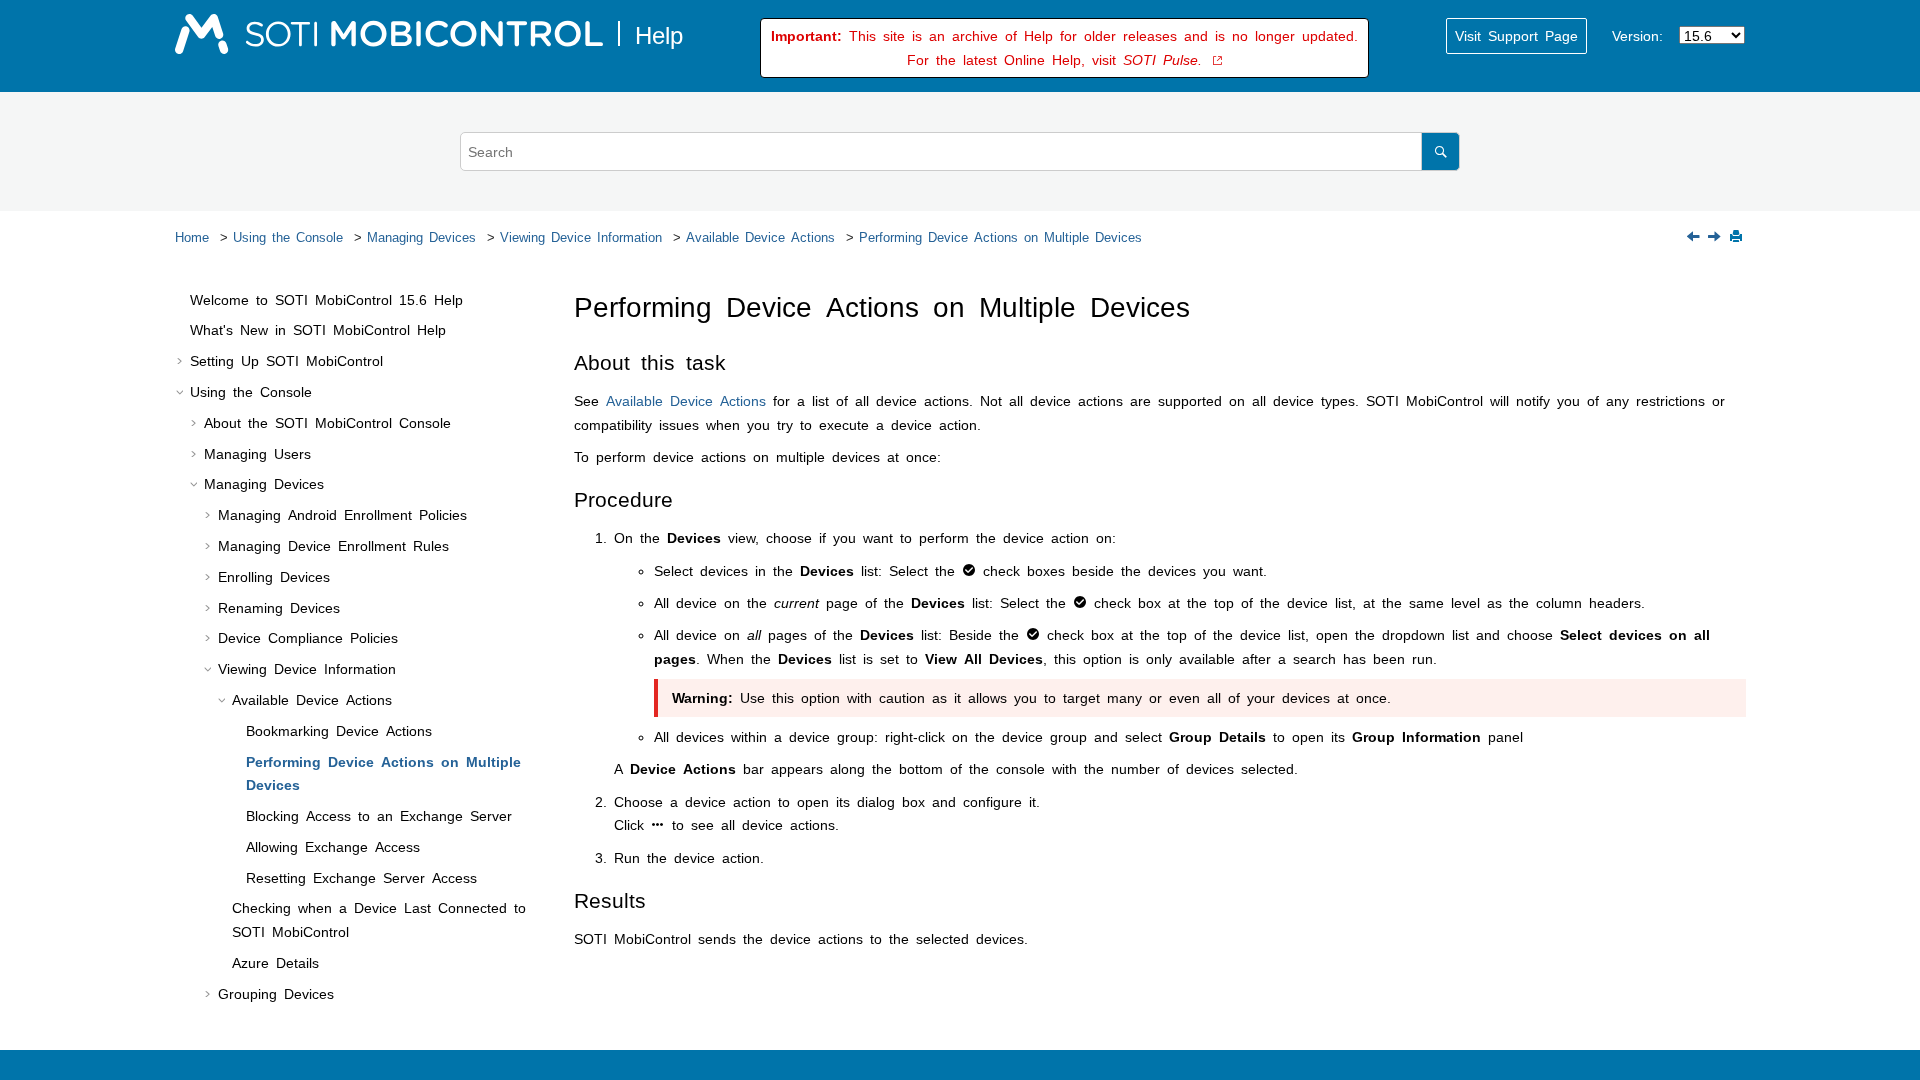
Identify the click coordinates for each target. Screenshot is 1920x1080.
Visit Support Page (1516, 35)
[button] (182, 300)
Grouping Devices (276, 993)
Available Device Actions (760, 236)
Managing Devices (421, 236)
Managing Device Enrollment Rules (333, 545)
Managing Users (257, 453)
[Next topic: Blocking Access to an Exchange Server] (1716, 237)
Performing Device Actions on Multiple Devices (1000, 236)
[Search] (1440, 151)
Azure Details (275, 962)
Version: (1637, 35)
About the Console (327, 422)
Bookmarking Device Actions (339, 730)
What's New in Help (318, 329)
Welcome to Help (326, 299)
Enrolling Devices (274, 576)
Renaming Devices (279, 607)
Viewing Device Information (581, 236)
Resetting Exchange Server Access (361, 877)
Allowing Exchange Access (333, 846)
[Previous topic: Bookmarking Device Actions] (1695, 237)
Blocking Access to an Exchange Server (379, 815)
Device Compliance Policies (308, 637)
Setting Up (286, 360)
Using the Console (288, 236)
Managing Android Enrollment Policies (342, 514)
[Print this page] (1738, 237)
